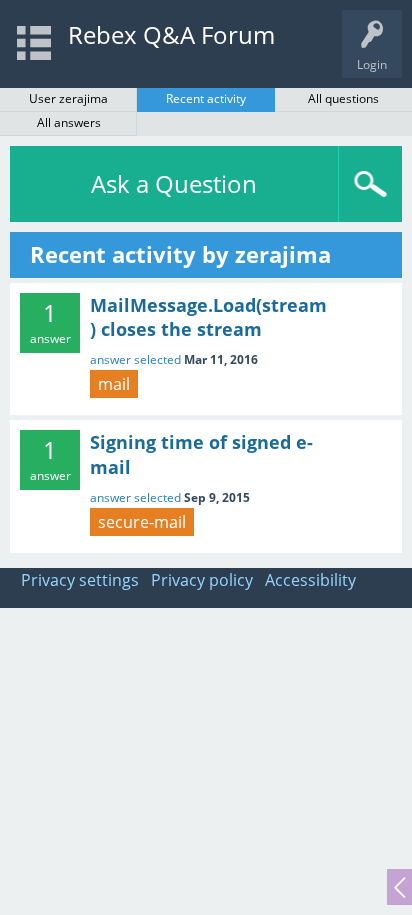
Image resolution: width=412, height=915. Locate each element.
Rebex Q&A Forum (171, 34)
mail (114, 384)
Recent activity (206, 98)
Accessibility (310, 580)
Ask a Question (174, 183)
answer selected (135, 359)
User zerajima (68, 98)
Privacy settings (80, 580)
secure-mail (142, 522)
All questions (343, 98)
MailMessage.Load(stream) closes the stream (208, 317)
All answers (69, 122)
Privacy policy (202, 580)
